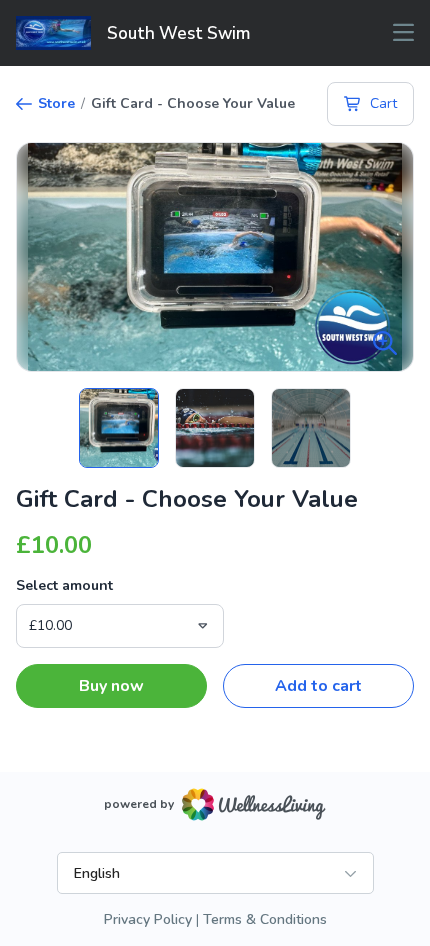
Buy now (111, 686)
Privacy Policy (148, 919)
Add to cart (318, 686)
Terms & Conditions (265, 919)
